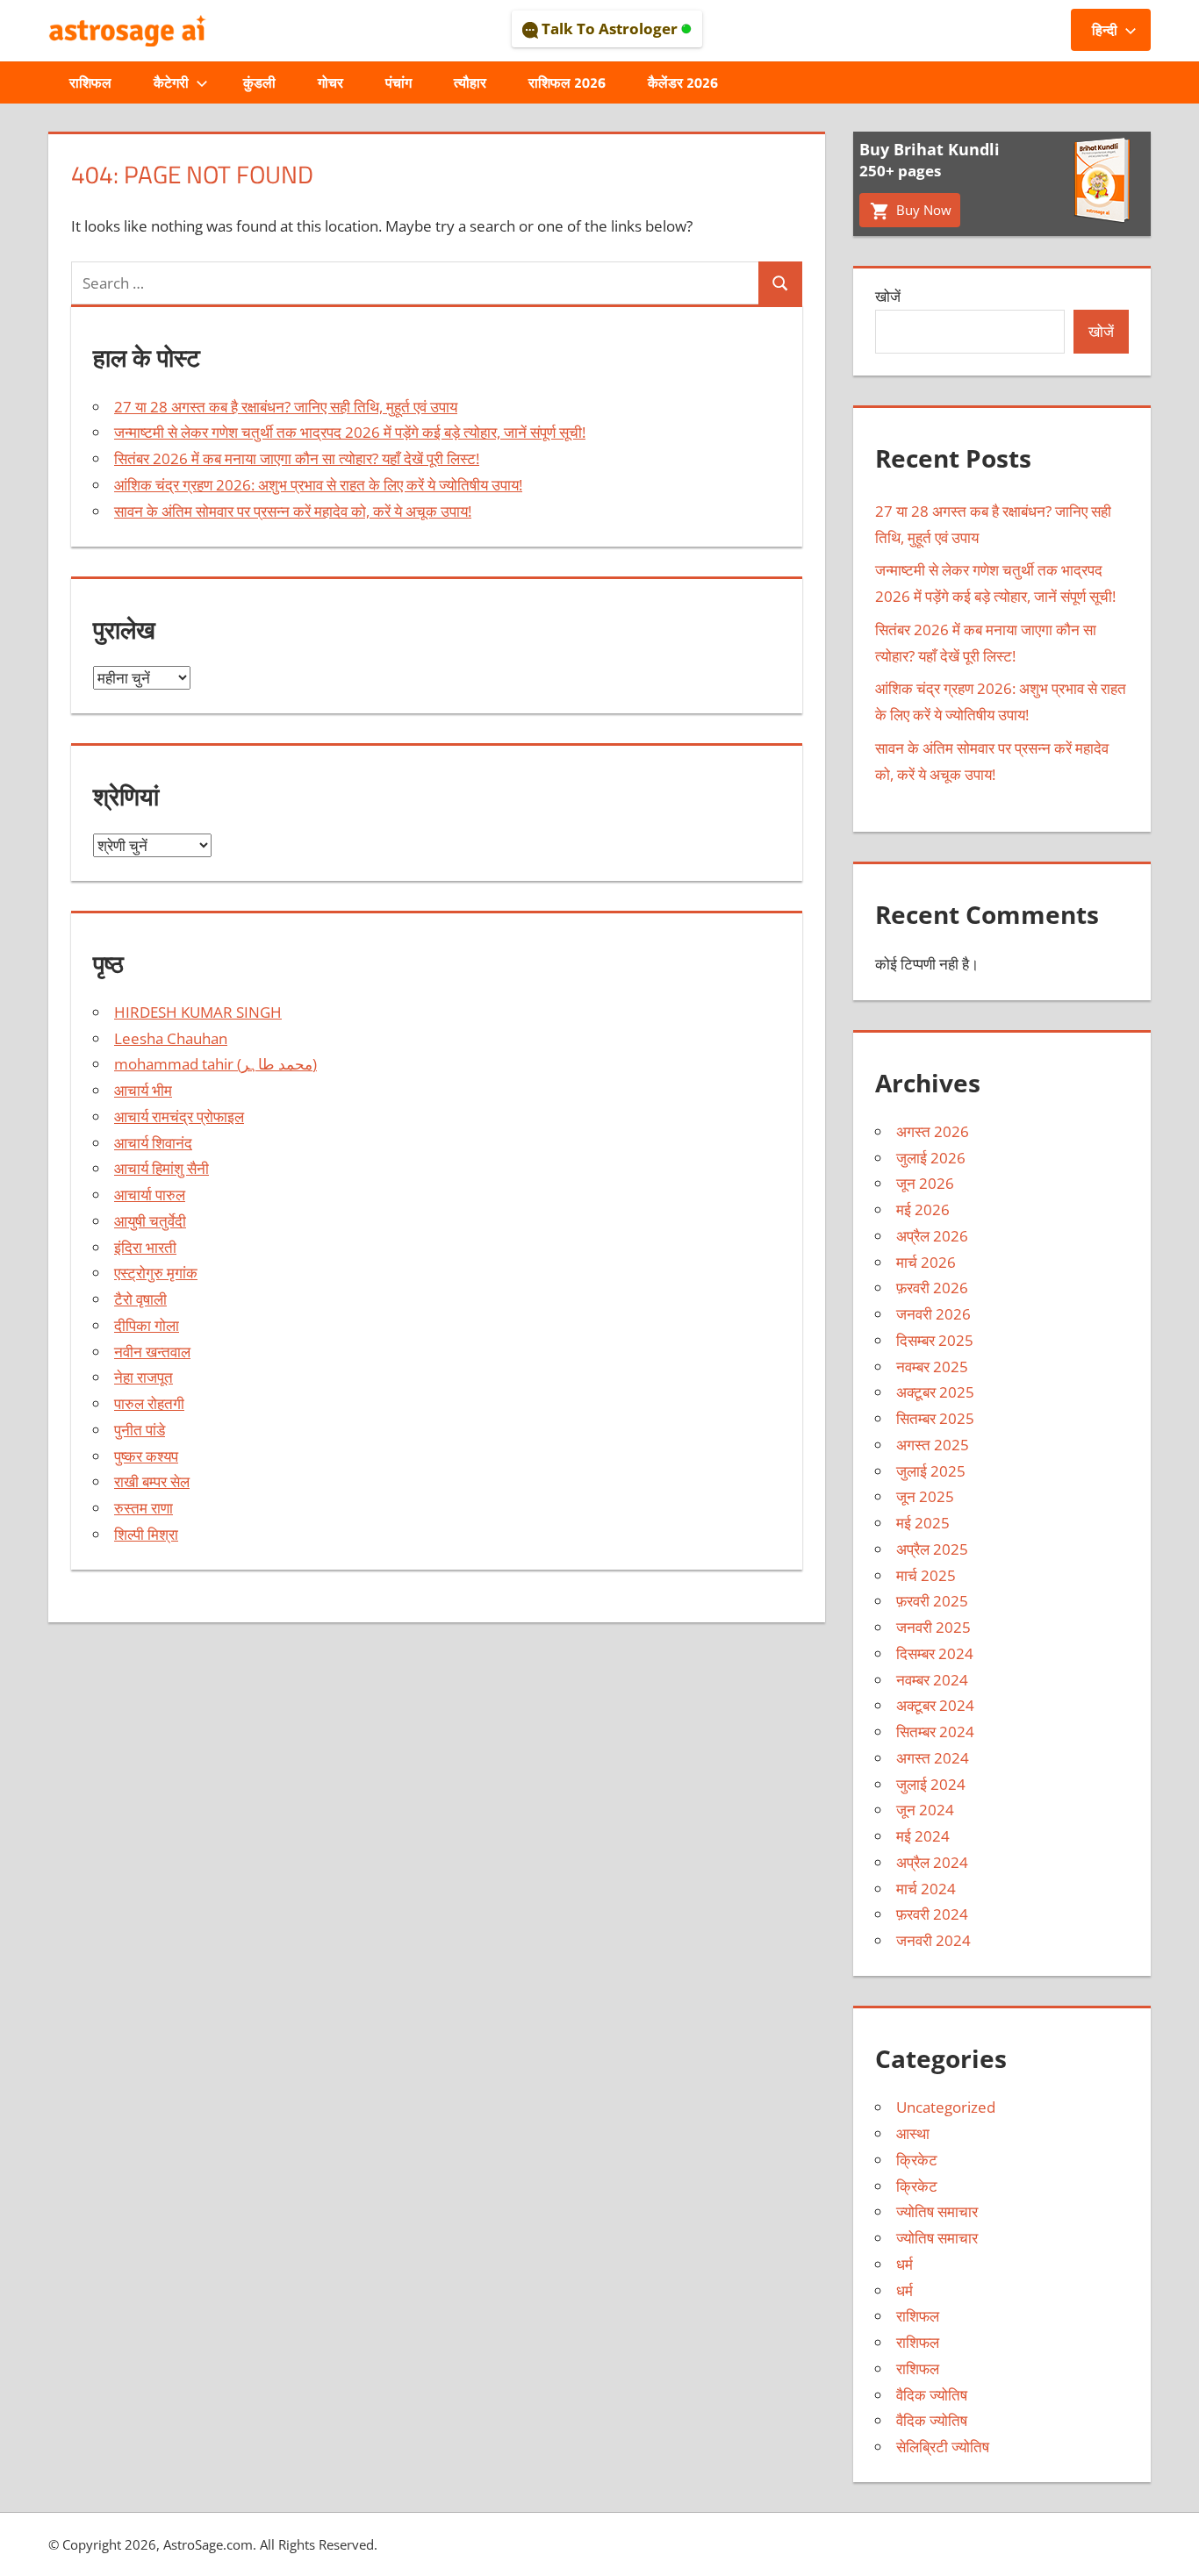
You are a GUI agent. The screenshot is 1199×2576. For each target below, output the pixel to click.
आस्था (913, 2133)
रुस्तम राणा (144, 1508)
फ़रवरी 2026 (932, 1288)
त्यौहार (470, 82)
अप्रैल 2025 (932, 1549)
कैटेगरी (171, 82)
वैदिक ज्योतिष (932, 2395)
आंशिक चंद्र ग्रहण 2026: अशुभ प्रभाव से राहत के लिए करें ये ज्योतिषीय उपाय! (318, 485)
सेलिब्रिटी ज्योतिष (943, 2447)
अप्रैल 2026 (932, 1236)
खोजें (888, 296)
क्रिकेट (917, 2160)
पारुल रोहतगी (149, 1403)
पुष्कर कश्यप (146, 1456)
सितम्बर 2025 (935, 1418)
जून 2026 (925, 1183)
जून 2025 (925, 1496)
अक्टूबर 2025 (935, 1392)
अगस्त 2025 (933, 1445)
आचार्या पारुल (150, 1195)
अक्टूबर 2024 (935, 1705)
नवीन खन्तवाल (152, 1352)
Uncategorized (946, 2107)
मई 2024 (923, 1836)
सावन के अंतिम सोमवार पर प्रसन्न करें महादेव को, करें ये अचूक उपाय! (293, 511)
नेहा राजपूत (144, 1377)
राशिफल (90, 82)
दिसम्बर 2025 (935, 1340)
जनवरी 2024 (933, 1940)
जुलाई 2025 (931, 1471)
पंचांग (398, 82)
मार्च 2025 (926, 1575)
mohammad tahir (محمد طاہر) (215, 1064)
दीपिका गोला (147, 1325)
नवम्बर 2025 (932, 1367)
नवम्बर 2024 (932, 1680)
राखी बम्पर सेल (152, 1481)
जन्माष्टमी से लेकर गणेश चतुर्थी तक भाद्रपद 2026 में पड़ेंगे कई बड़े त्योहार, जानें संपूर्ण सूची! (350, 432)
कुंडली (259, 82)
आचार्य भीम (143, 1090)
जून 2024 (925, 1810)
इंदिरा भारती (145, 1247)
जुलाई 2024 (931, 1784)
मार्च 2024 (926, 1889)
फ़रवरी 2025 (932, 1601)
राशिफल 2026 (567, 82)
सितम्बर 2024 (935, 1732)
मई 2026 (923, 1209)
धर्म (905, 2264)
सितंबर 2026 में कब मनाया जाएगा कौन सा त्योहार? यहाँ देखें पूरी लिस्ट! (297, 458)
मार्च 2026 (926, 1262)
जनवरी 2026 (933, 1314)
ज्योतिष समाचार (937, 2211)
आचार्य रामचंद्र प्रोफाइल (179, 1116)
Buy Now (922, 210)
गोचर (330, 82)
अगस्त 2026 (933, 1131)
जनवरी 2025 (933, 1627)
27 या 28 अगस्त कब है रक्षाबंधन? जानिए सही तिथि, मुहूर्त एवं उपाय (286, 407)
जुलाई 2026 (931, 1158)
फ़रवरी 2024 (932, 1914)
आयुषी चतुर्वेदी (150, 1221)
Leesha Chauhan (171, 1038)
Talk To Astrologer (610, 29)
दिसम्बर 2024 (935, 1653)
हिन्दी (1105, 30)
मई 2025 (923, 1523)
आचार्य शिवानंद (153, 1143)
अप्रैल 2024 (932, 1862)
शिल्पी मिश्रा (146, 1534)
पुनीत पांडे (140, 1430)
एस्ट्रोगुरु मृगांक (156, 1273)
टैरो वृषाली (140, 1299)
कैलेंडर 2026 (683, 82)
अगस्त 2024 (933, 1758)
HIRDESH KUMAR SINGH (198, 1012)
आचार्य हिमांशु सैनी (162, 1168)
